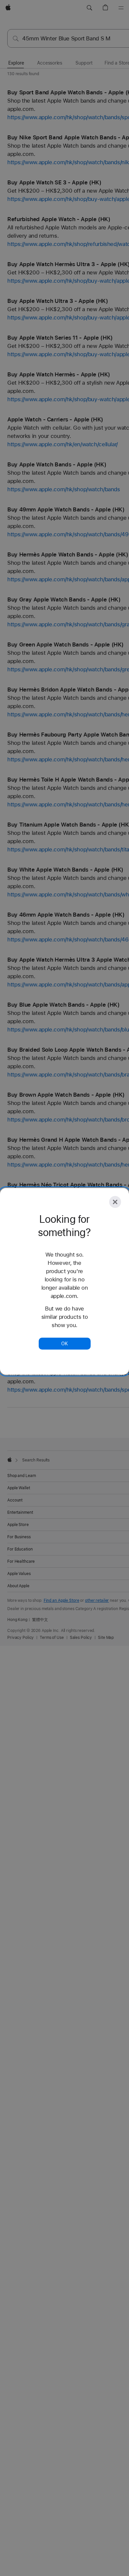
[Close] (115, 1202)
